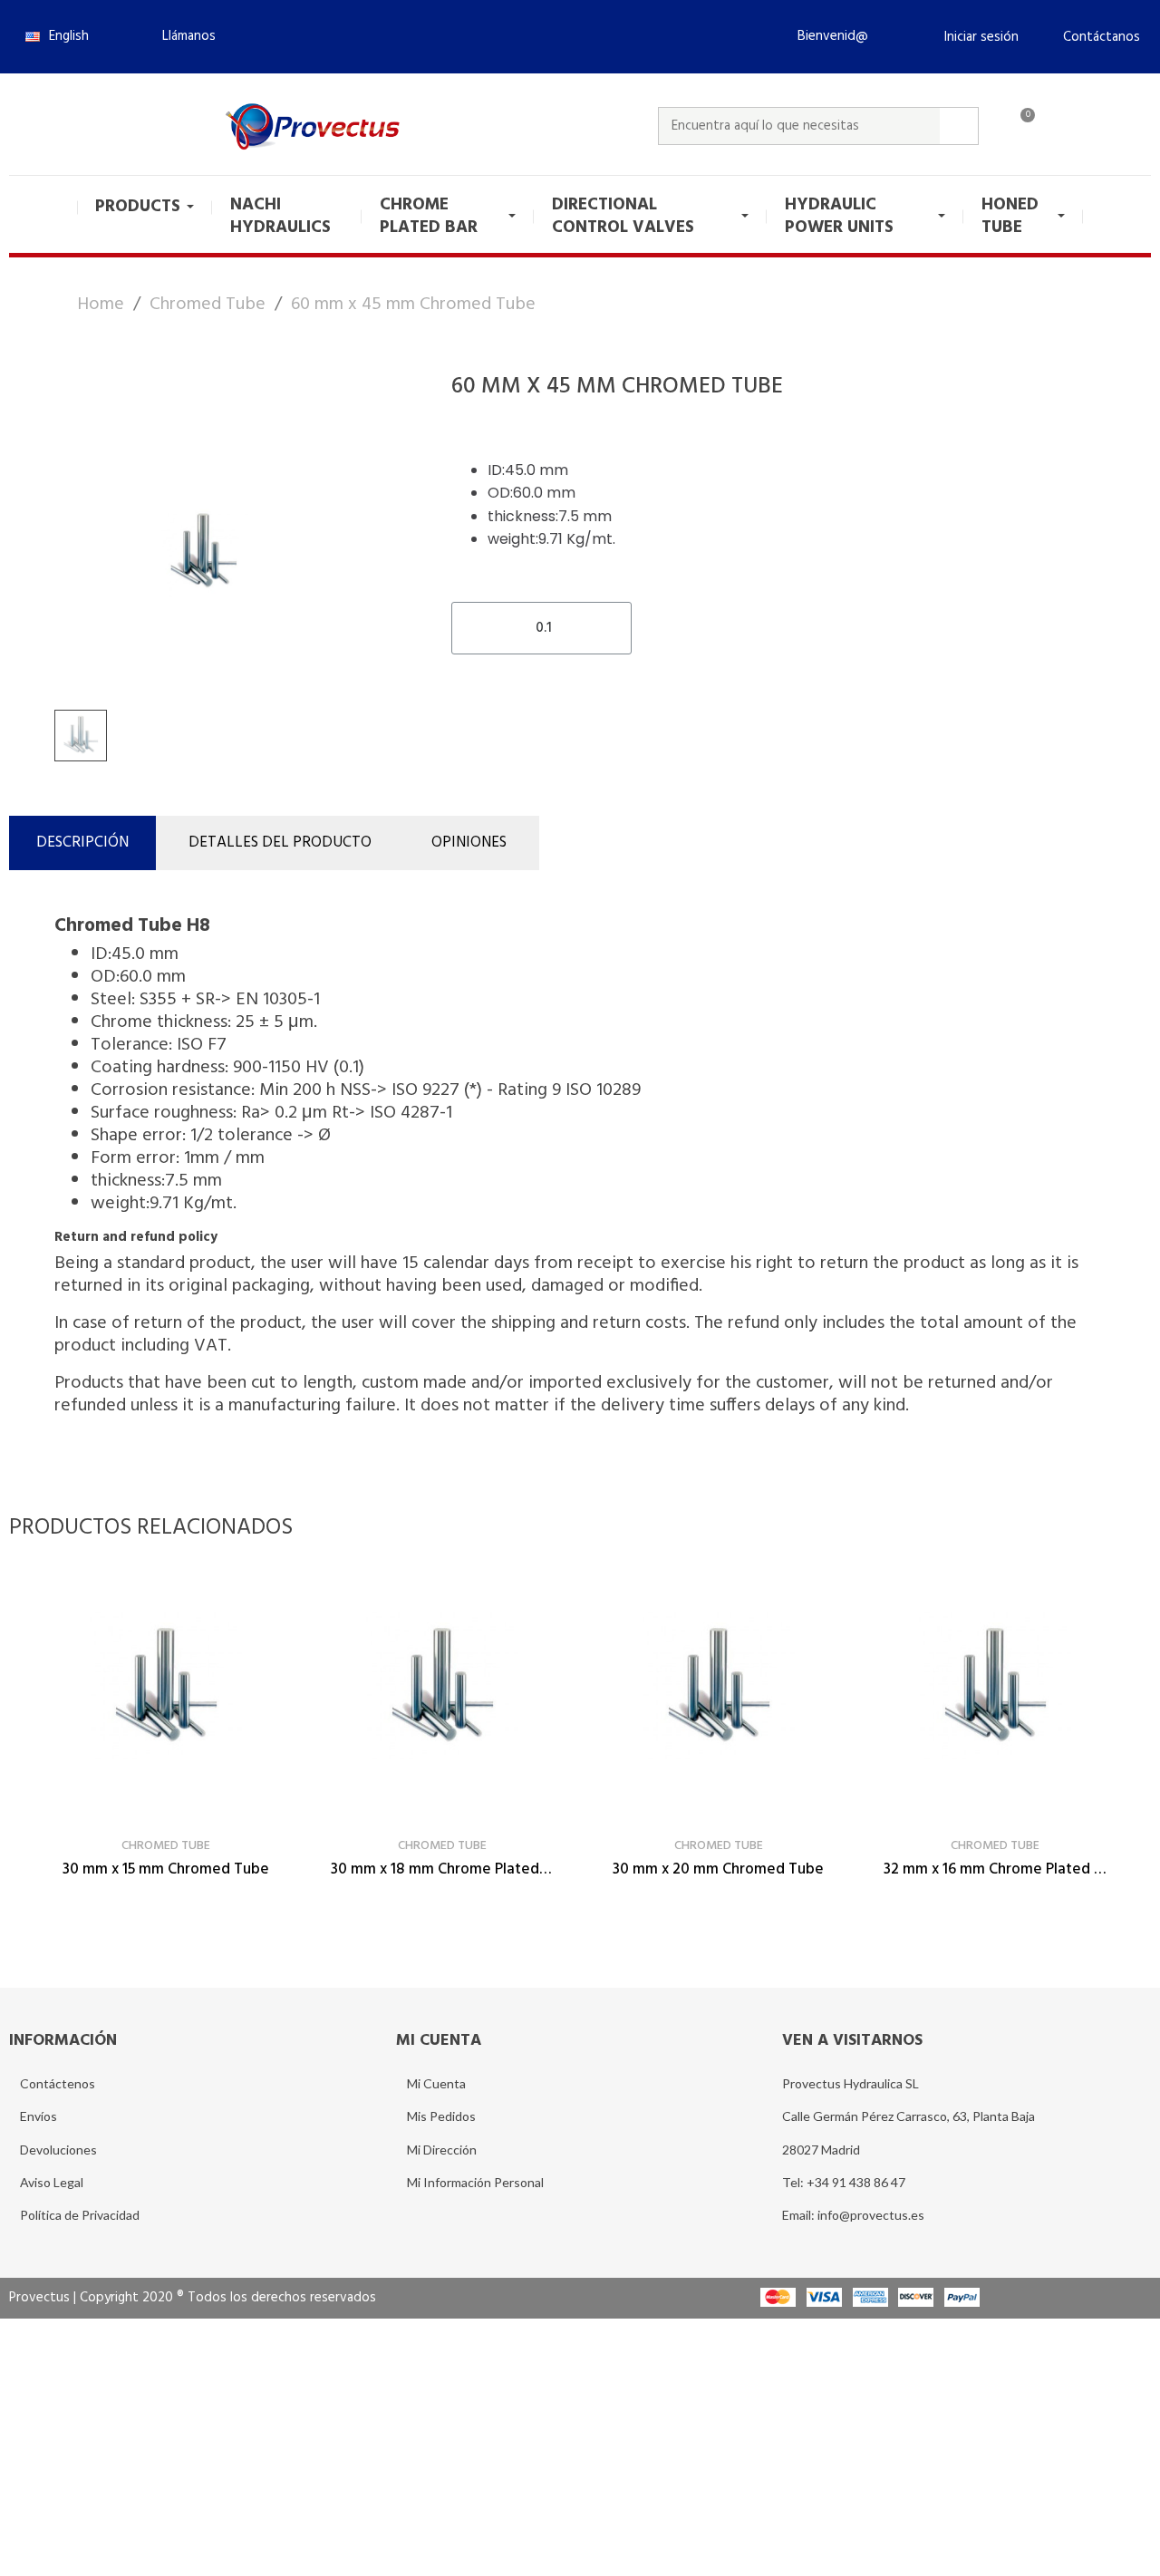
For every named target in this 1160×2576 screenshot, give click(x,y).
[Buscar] (959, 126)
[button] (181, 36)
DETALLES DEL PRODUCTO (280, 843)
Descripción (82, 843)
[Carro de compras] (1020, 126)
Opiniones (469, 843)
